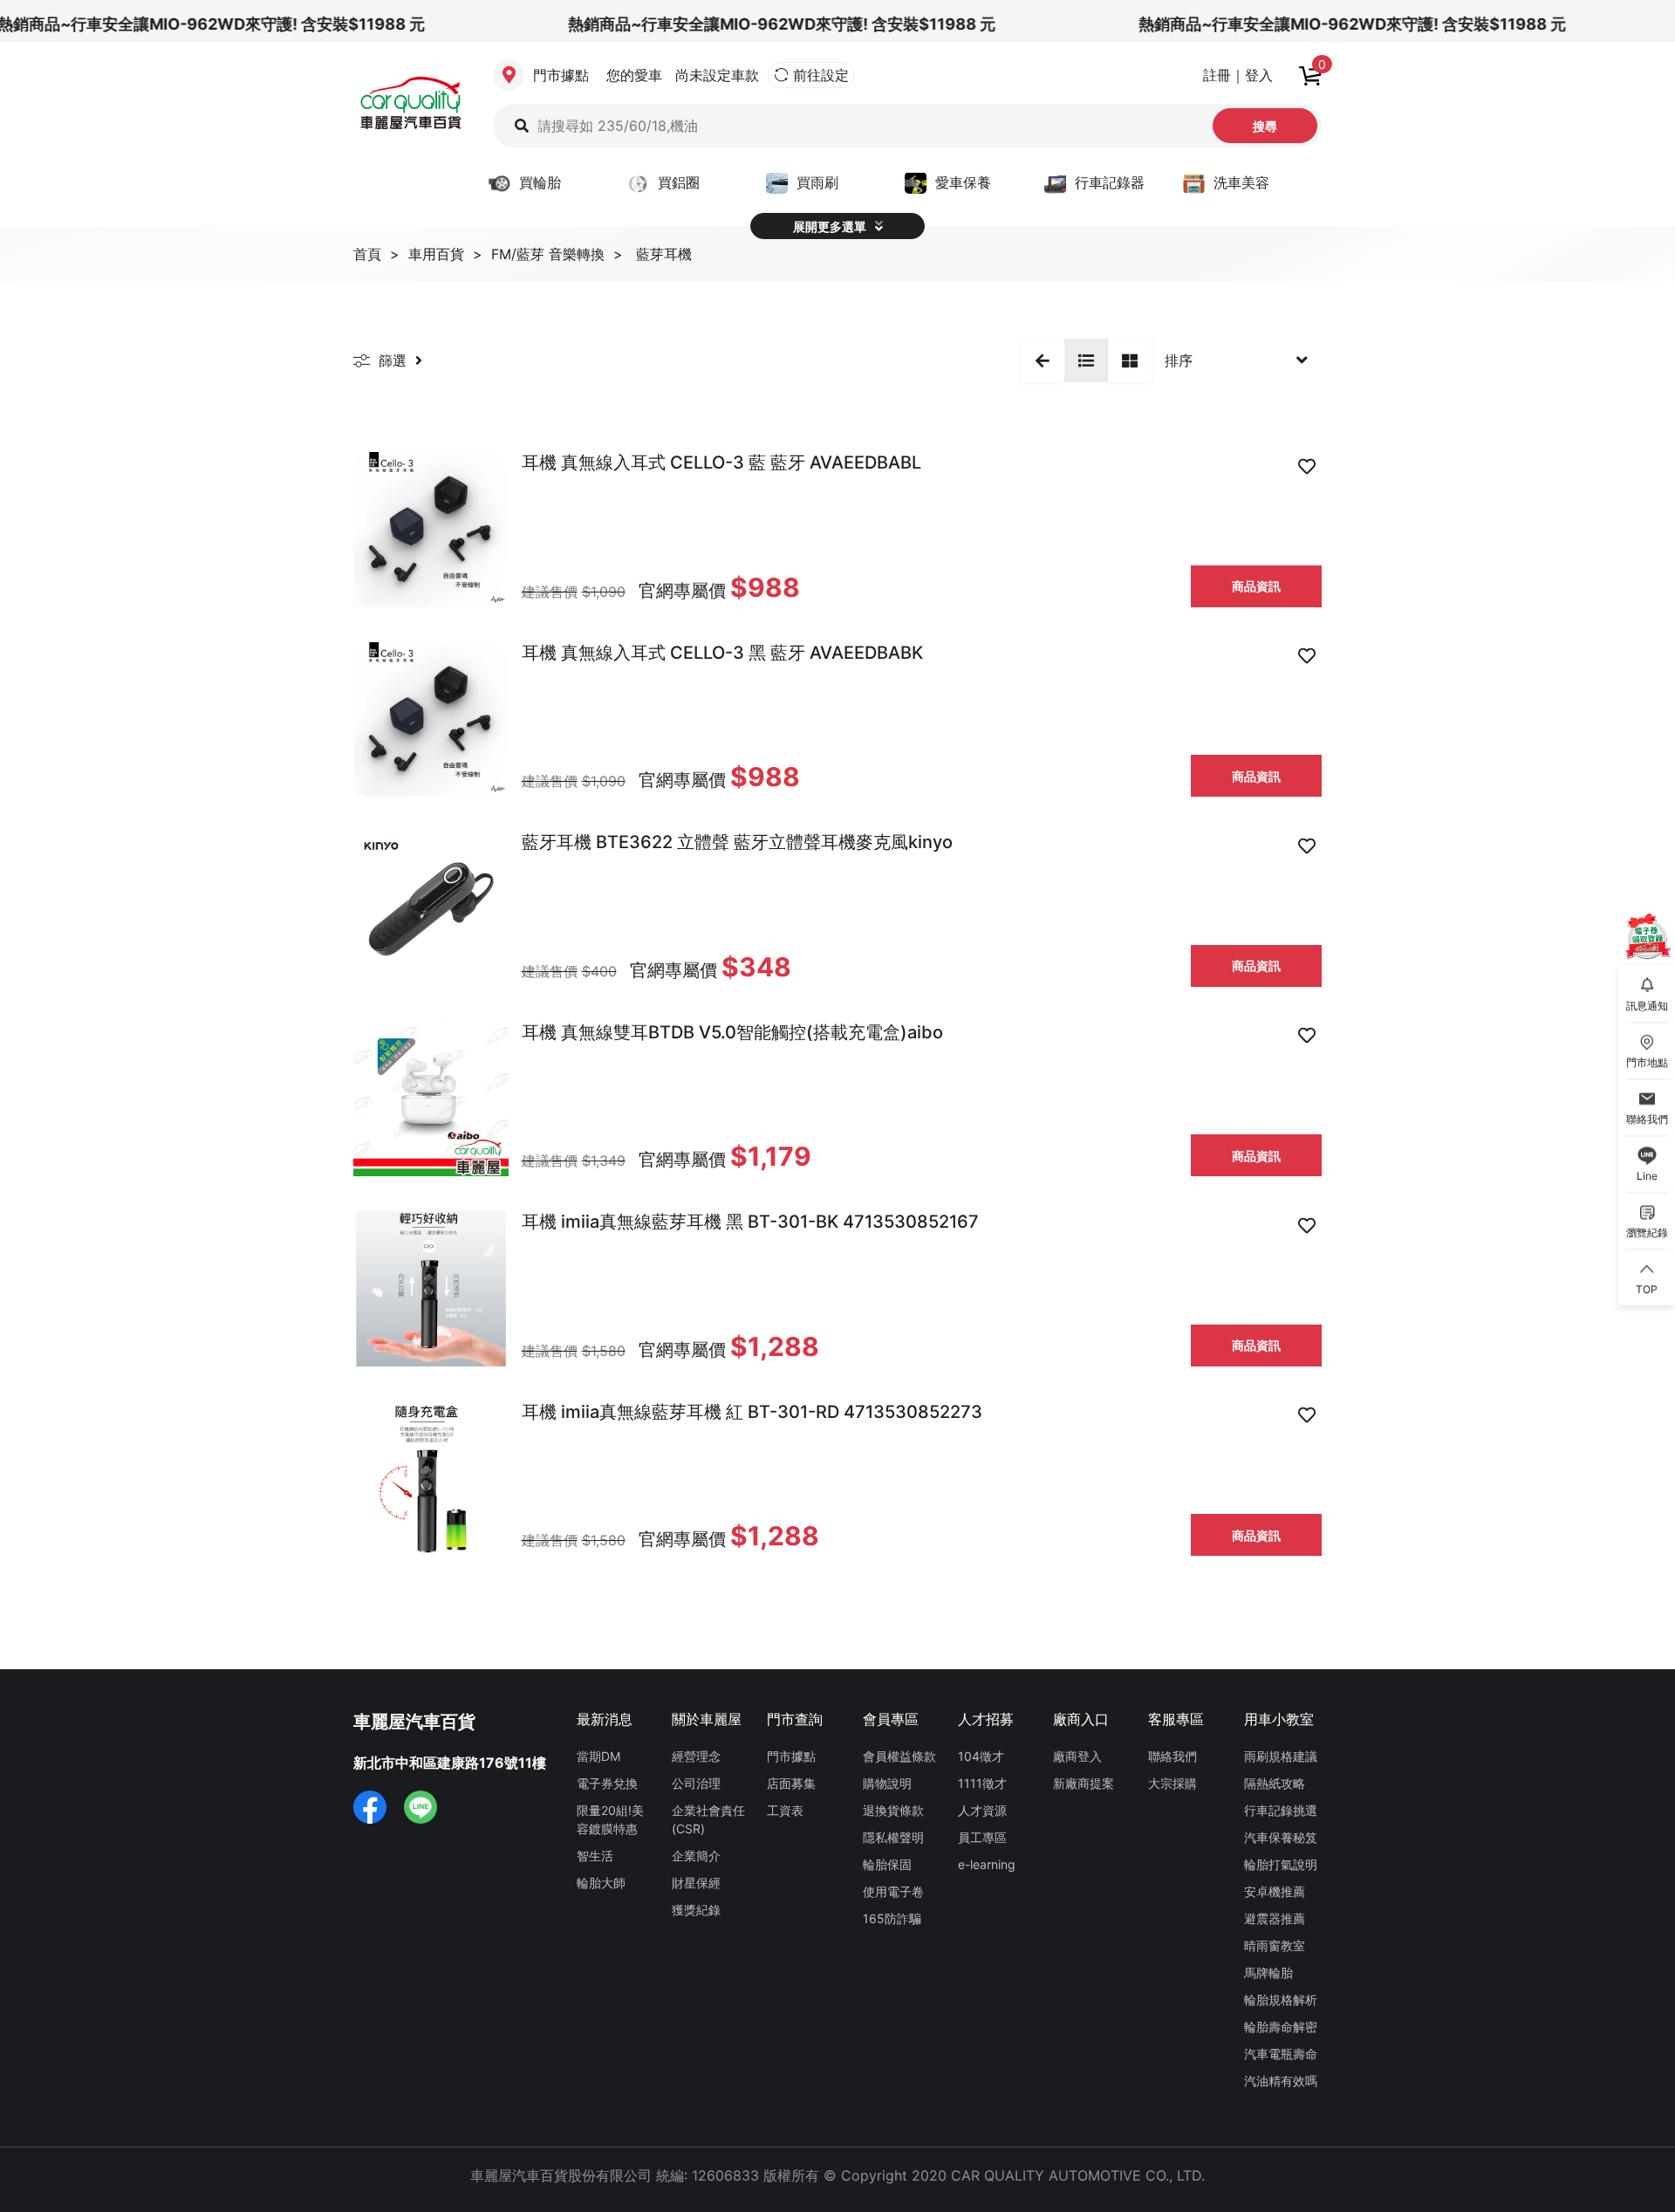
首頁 (367, 254)
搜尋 (1265, 126)
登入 (1259, 75)
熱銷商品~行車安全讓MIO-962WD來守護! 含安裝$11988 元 (759, 24)
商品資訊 (1256, 586)
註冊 (1217, 75)
